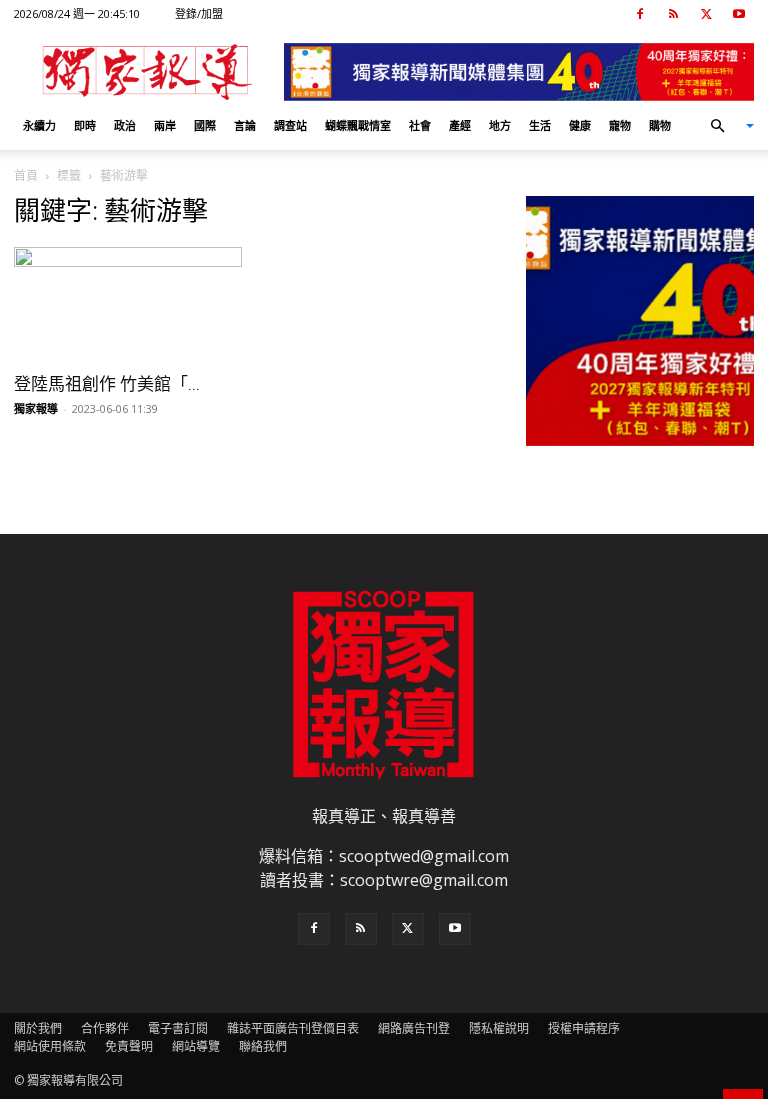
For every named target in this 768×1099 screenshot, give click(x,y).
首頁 (26, 175)
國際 (205, 125)
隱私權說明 (499, 1028)
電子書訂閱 (178, 1028)
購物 (660, 125)
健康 (580, 125)
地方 (500, 125)
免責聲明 (129, 1046)
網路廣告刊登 (414, 1028)
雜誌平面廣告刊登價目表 (293, 1028)
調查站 (290, 125)
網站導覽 (196, 1046)
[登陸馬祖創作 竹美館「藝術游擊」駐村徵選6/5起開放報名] (128, 303)
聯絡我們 (263, 1046)
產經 (460, 125)
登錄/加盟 (199, 13)
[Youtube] (739, 14)
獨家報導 (36, 408)
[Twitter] (706, 14)
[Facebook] (640, 14)
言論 (245, 125)
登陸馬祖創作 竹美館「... (107, 384)
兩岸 (165, 125)
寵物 (620, 125)
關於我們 (38, 1028)
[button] (724, 126)
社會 (420, 125)
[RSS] (673, 14)
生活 (540, 125)
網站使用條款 (50, 1046)
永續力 (39, 125)
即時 (85, 125)
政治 (125, 125)
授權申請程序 (584, 1028)
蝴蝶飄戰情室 (358, 125)
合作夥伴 (105, 1028)
